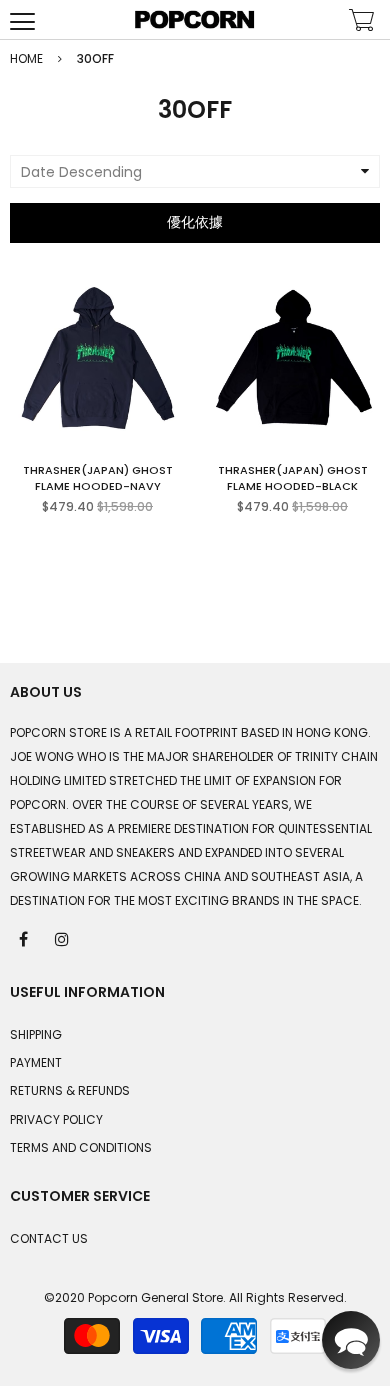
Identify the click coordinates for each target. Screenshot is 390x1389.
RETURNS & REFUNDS (70, 1090)
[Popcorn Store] (195, 19)
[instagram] (63, 938)
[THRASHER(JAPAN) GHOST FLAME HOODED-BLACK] (293, 358)
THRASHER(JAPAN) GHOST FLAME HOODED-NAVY (98, 478)
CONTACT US (49, 1238)
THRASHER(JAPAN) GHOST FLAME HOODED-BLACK (293, 478)
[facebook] (25, 938)
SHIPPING (36, 1034)
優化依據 (195, 222)
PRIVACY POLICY (56, 1119)
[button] (351, 1340)
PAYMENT (36, 1062)
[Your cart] (362, 22)
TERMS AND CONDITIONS (81, 1147)
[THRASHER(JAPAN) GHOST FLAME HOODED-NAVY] (98, 358)
